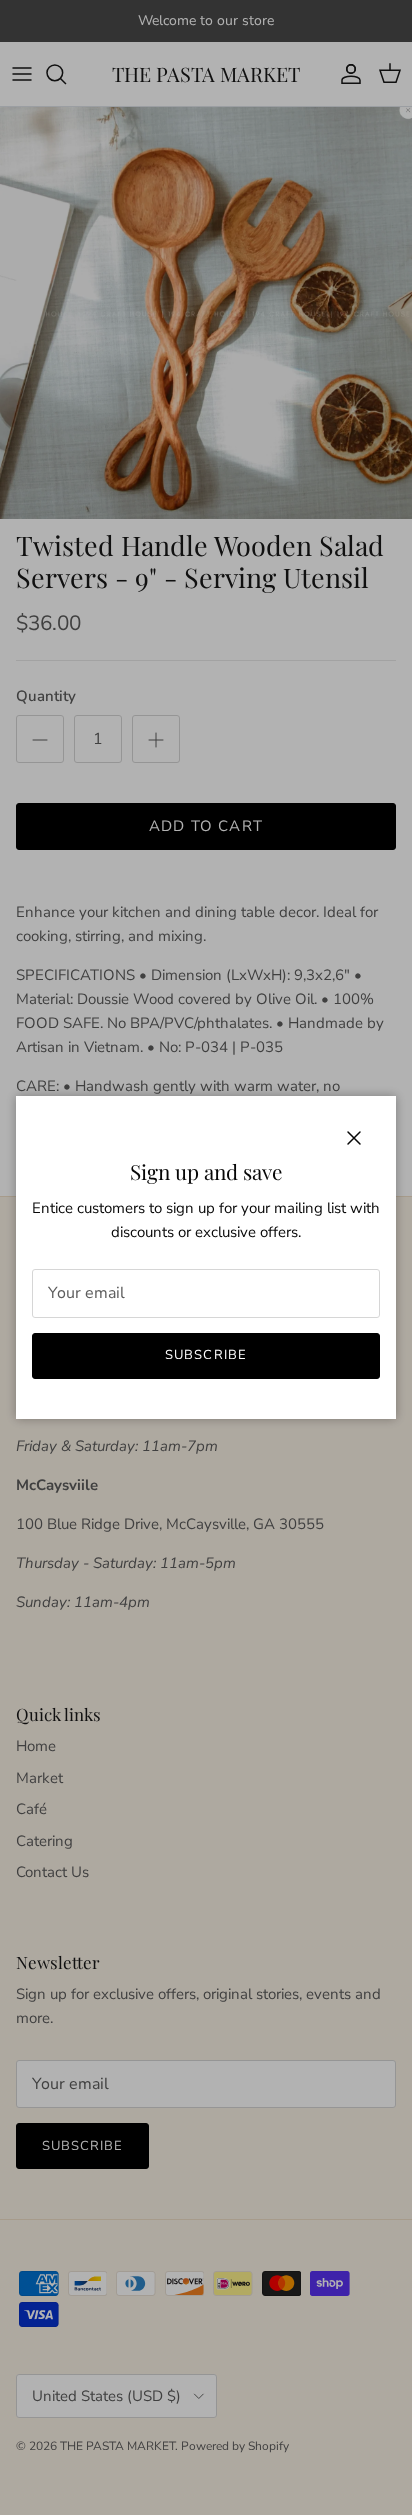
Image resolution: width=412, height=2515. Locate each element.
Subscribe (205, 1355)
